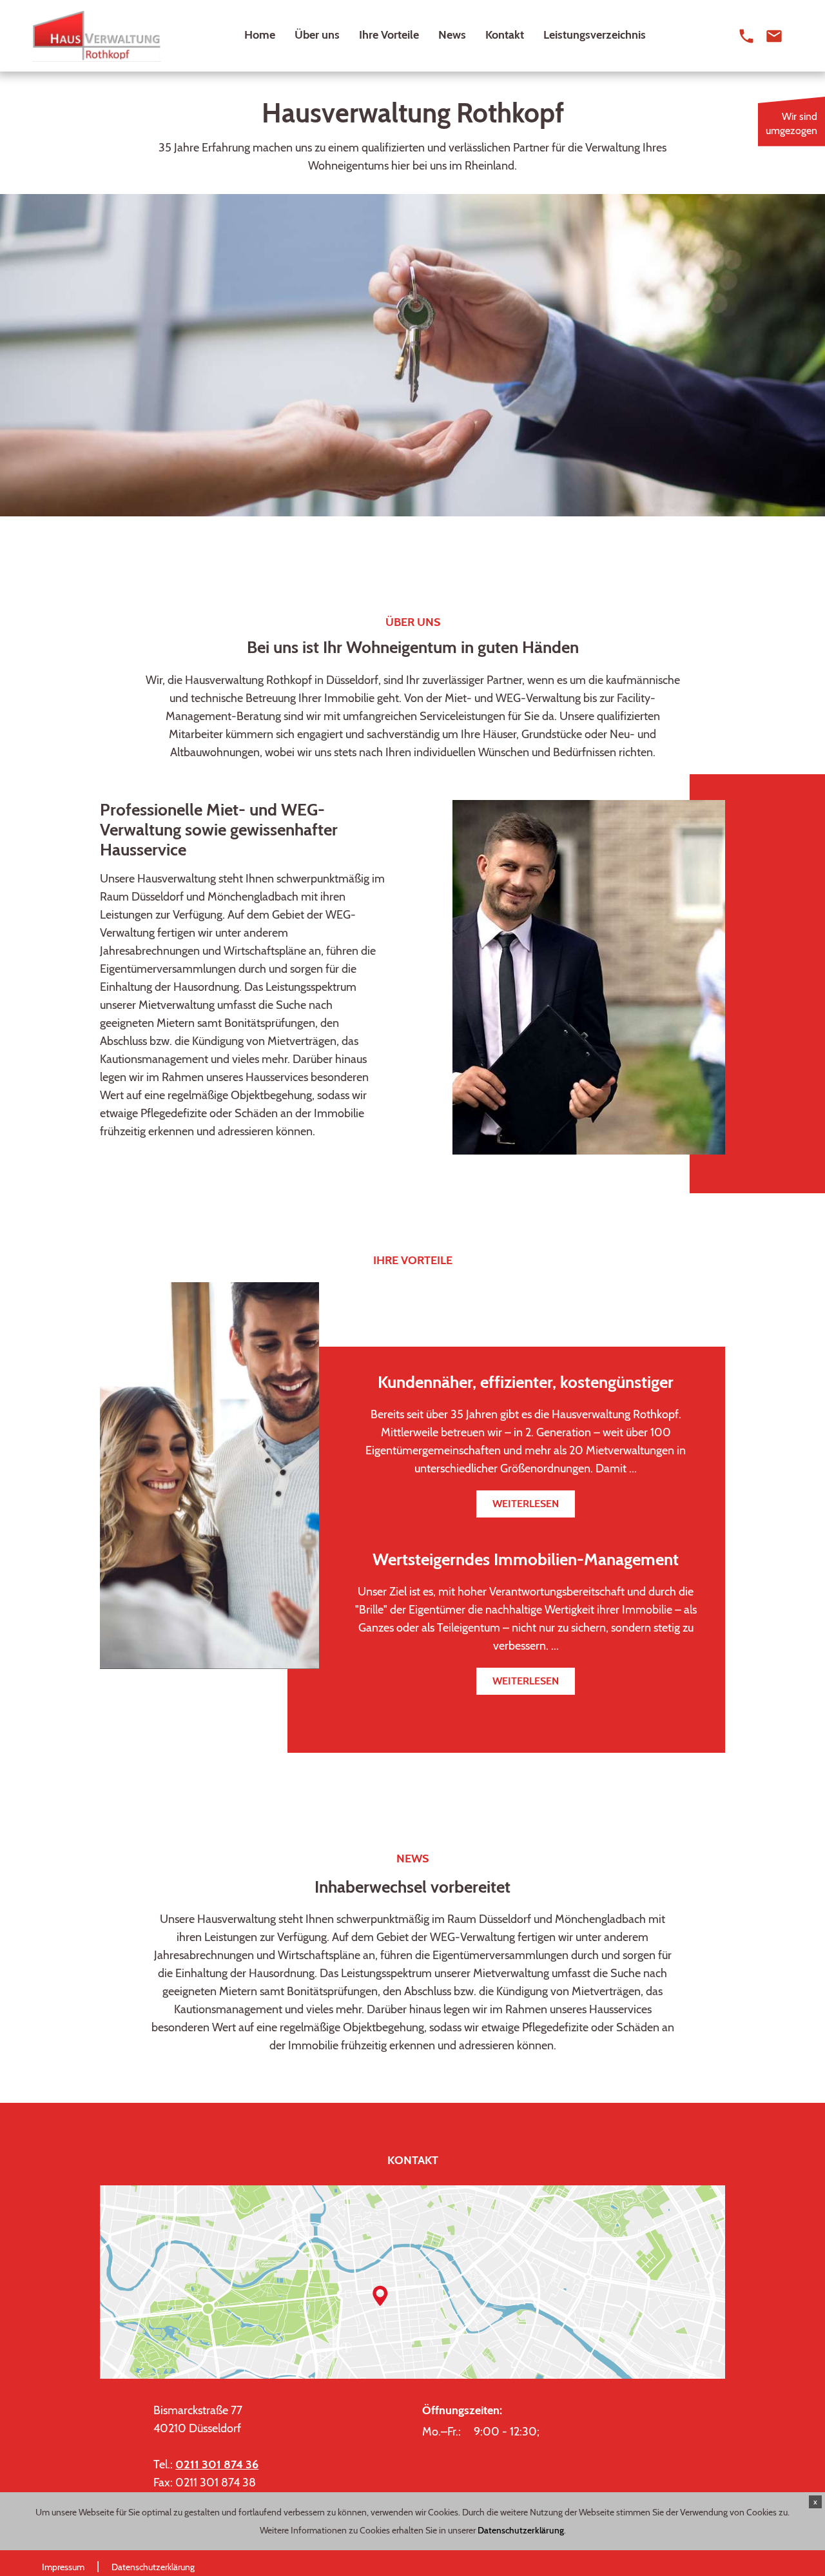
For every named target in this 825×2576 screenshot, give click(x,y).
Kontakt (505, 35)
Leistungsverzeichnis (595, 35)
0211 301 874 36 (217, 2464)
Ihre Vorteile (389, 35)
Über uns (317, 35)
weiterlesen (526, 1504)
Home (260, 35)
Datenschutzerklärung (521, 2530)
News (452, 35)
